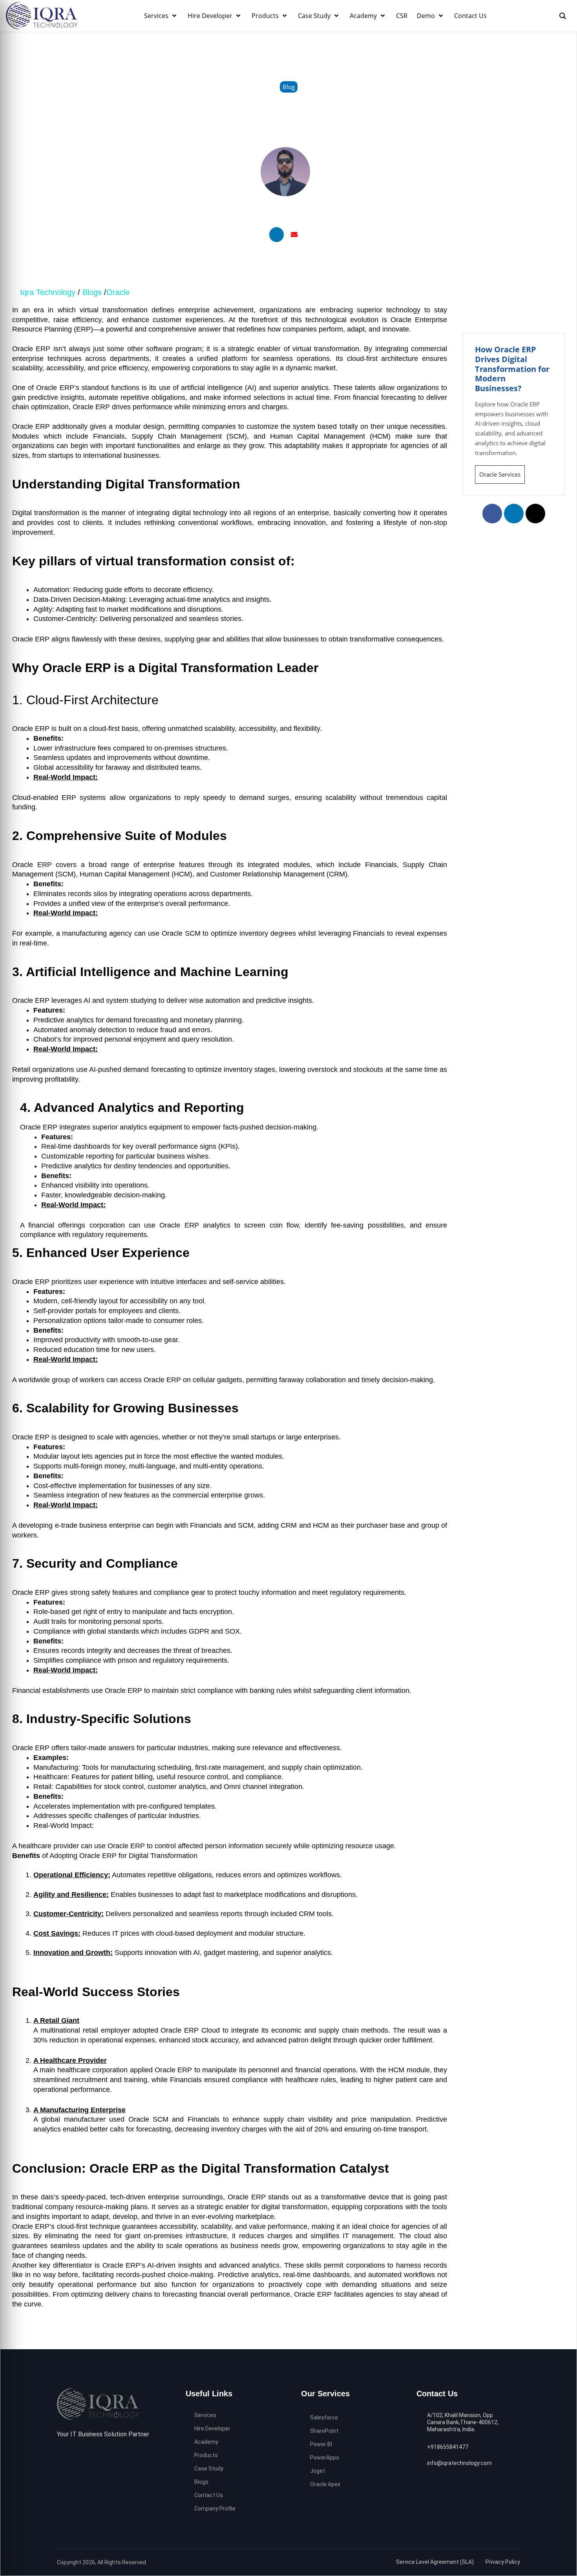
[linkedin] (85, 2454)
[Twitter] (73, 2454)
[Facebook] (61, 2454)
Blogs (93, 292)
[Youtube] (97, 2454)
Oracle (118, 292)
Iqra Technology (48, 292)
